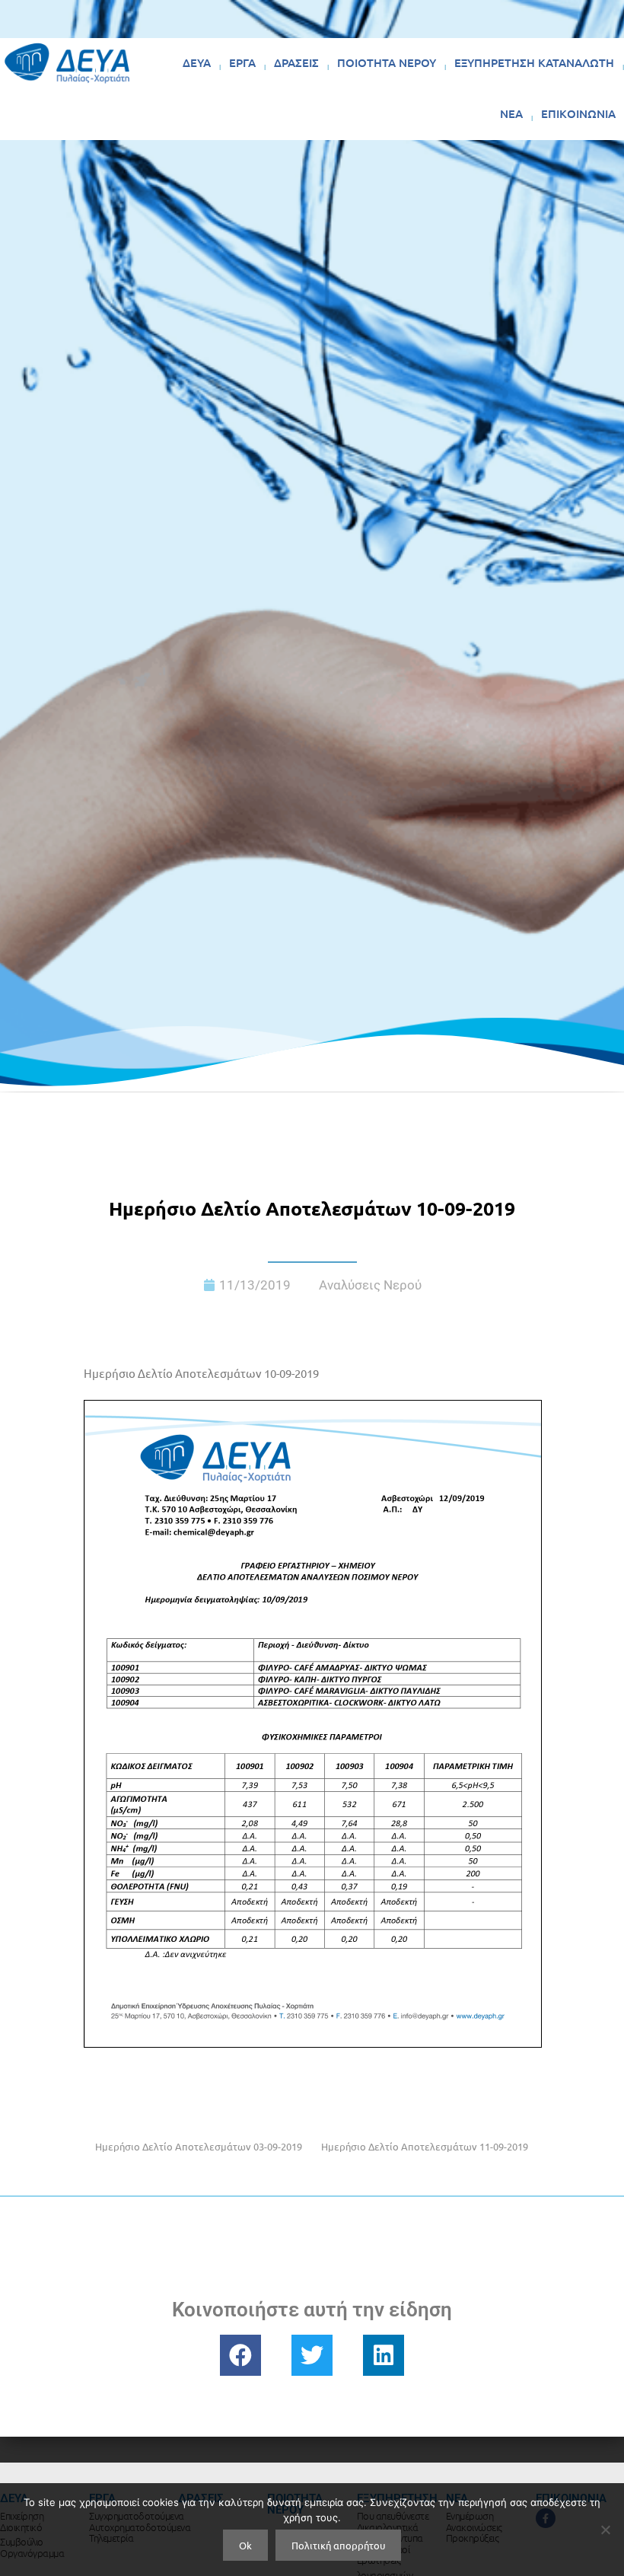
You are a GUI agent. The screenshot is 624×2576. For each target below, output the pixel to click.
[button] (240, 2355)
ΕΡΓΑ (242, 62)
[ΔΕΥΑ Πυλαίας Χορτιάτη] (67, 63)
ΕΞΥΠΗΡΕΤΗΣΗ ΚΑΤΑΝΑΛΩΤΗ (534, 62)
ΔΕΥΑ (197, 62)
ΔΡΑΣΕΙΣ (296, 62)
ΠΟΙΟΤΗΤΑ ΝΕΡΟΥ (387, 62)
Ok (245, 2545)
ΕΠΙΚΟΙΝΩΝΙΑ (578, 113)
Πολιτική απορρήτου (338, 2545)
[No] (605, 2530)
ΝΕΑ (511, 113)
